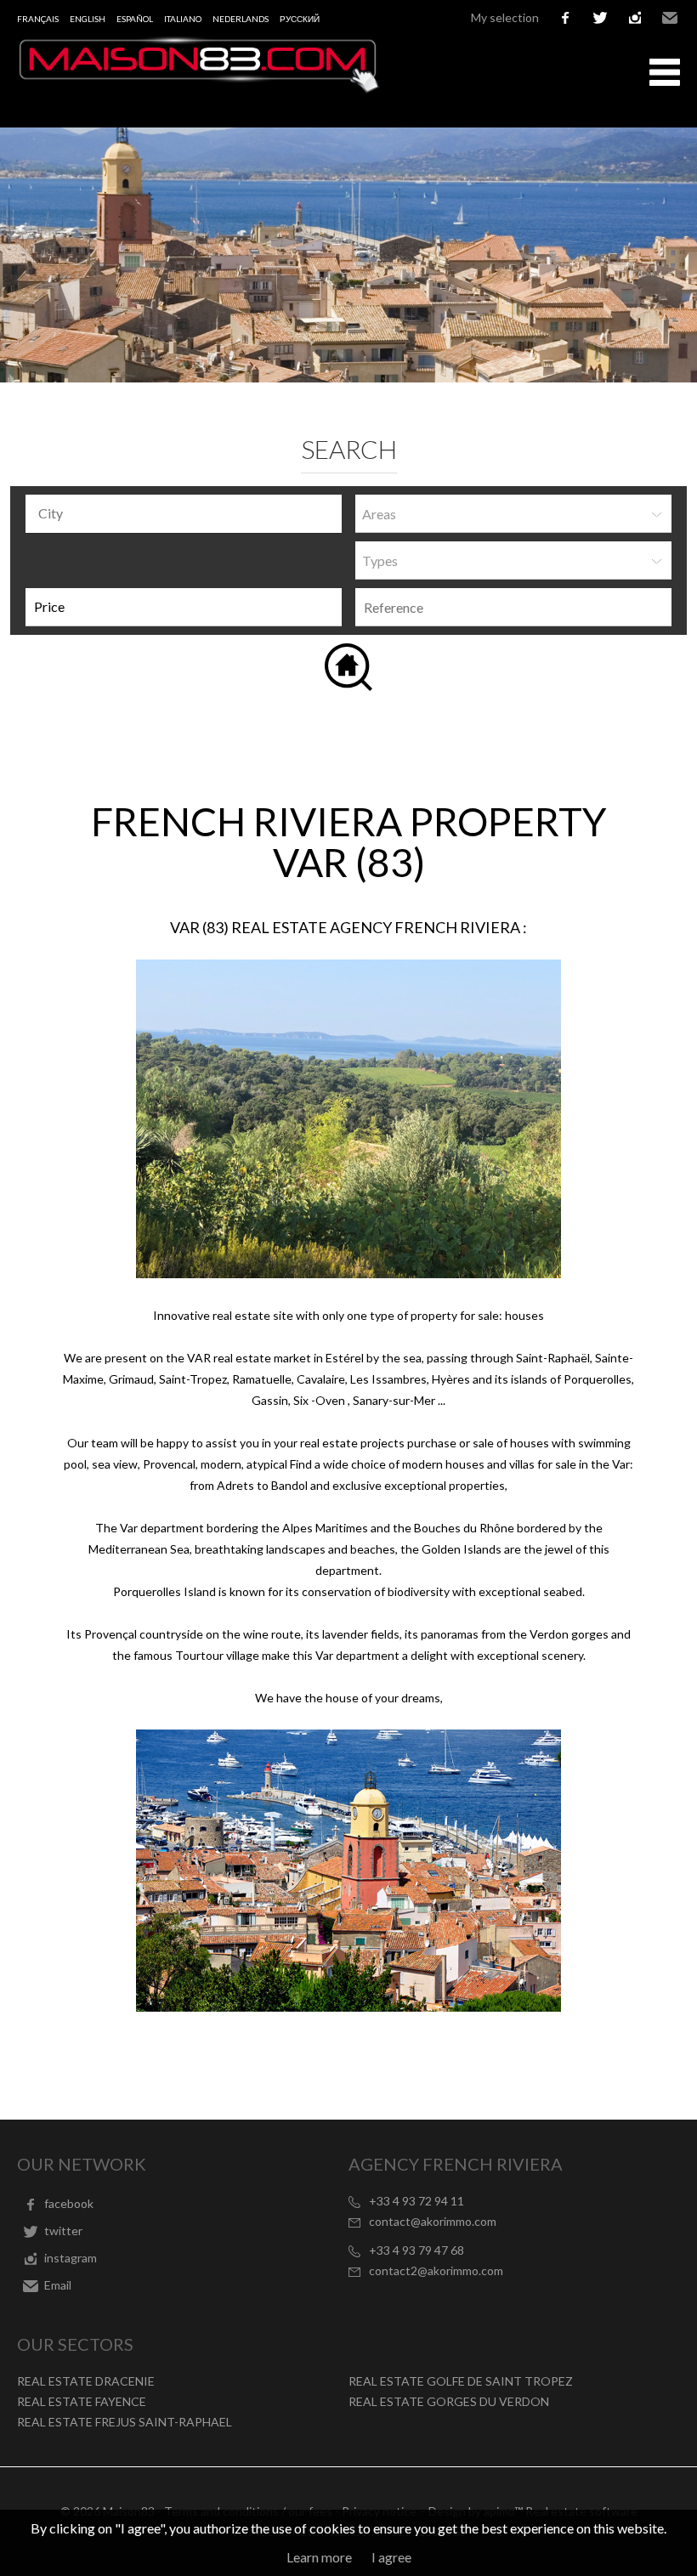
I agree (391, 2557)
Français (38, 19)
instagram (635, 18)
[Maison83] (200, 88)
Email (670, 18)
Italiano (183, 19)
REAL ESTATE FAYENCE (82, 2401)
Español (135, 19)
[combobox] (184, 514)
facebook (565, 18)
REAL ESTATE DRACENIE (86, 2381)
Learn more (319, 2557)
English (88, 19)
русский (300, 19)
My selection (505, 17)
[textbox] (188, 513)
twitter (600, 18)
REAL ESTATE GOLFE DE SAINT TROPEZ (461, 2381)
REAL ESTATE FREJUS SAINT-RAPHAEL (125, 2422)
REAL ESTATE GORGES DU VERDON (449, 2401)
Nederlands (241, 19)
